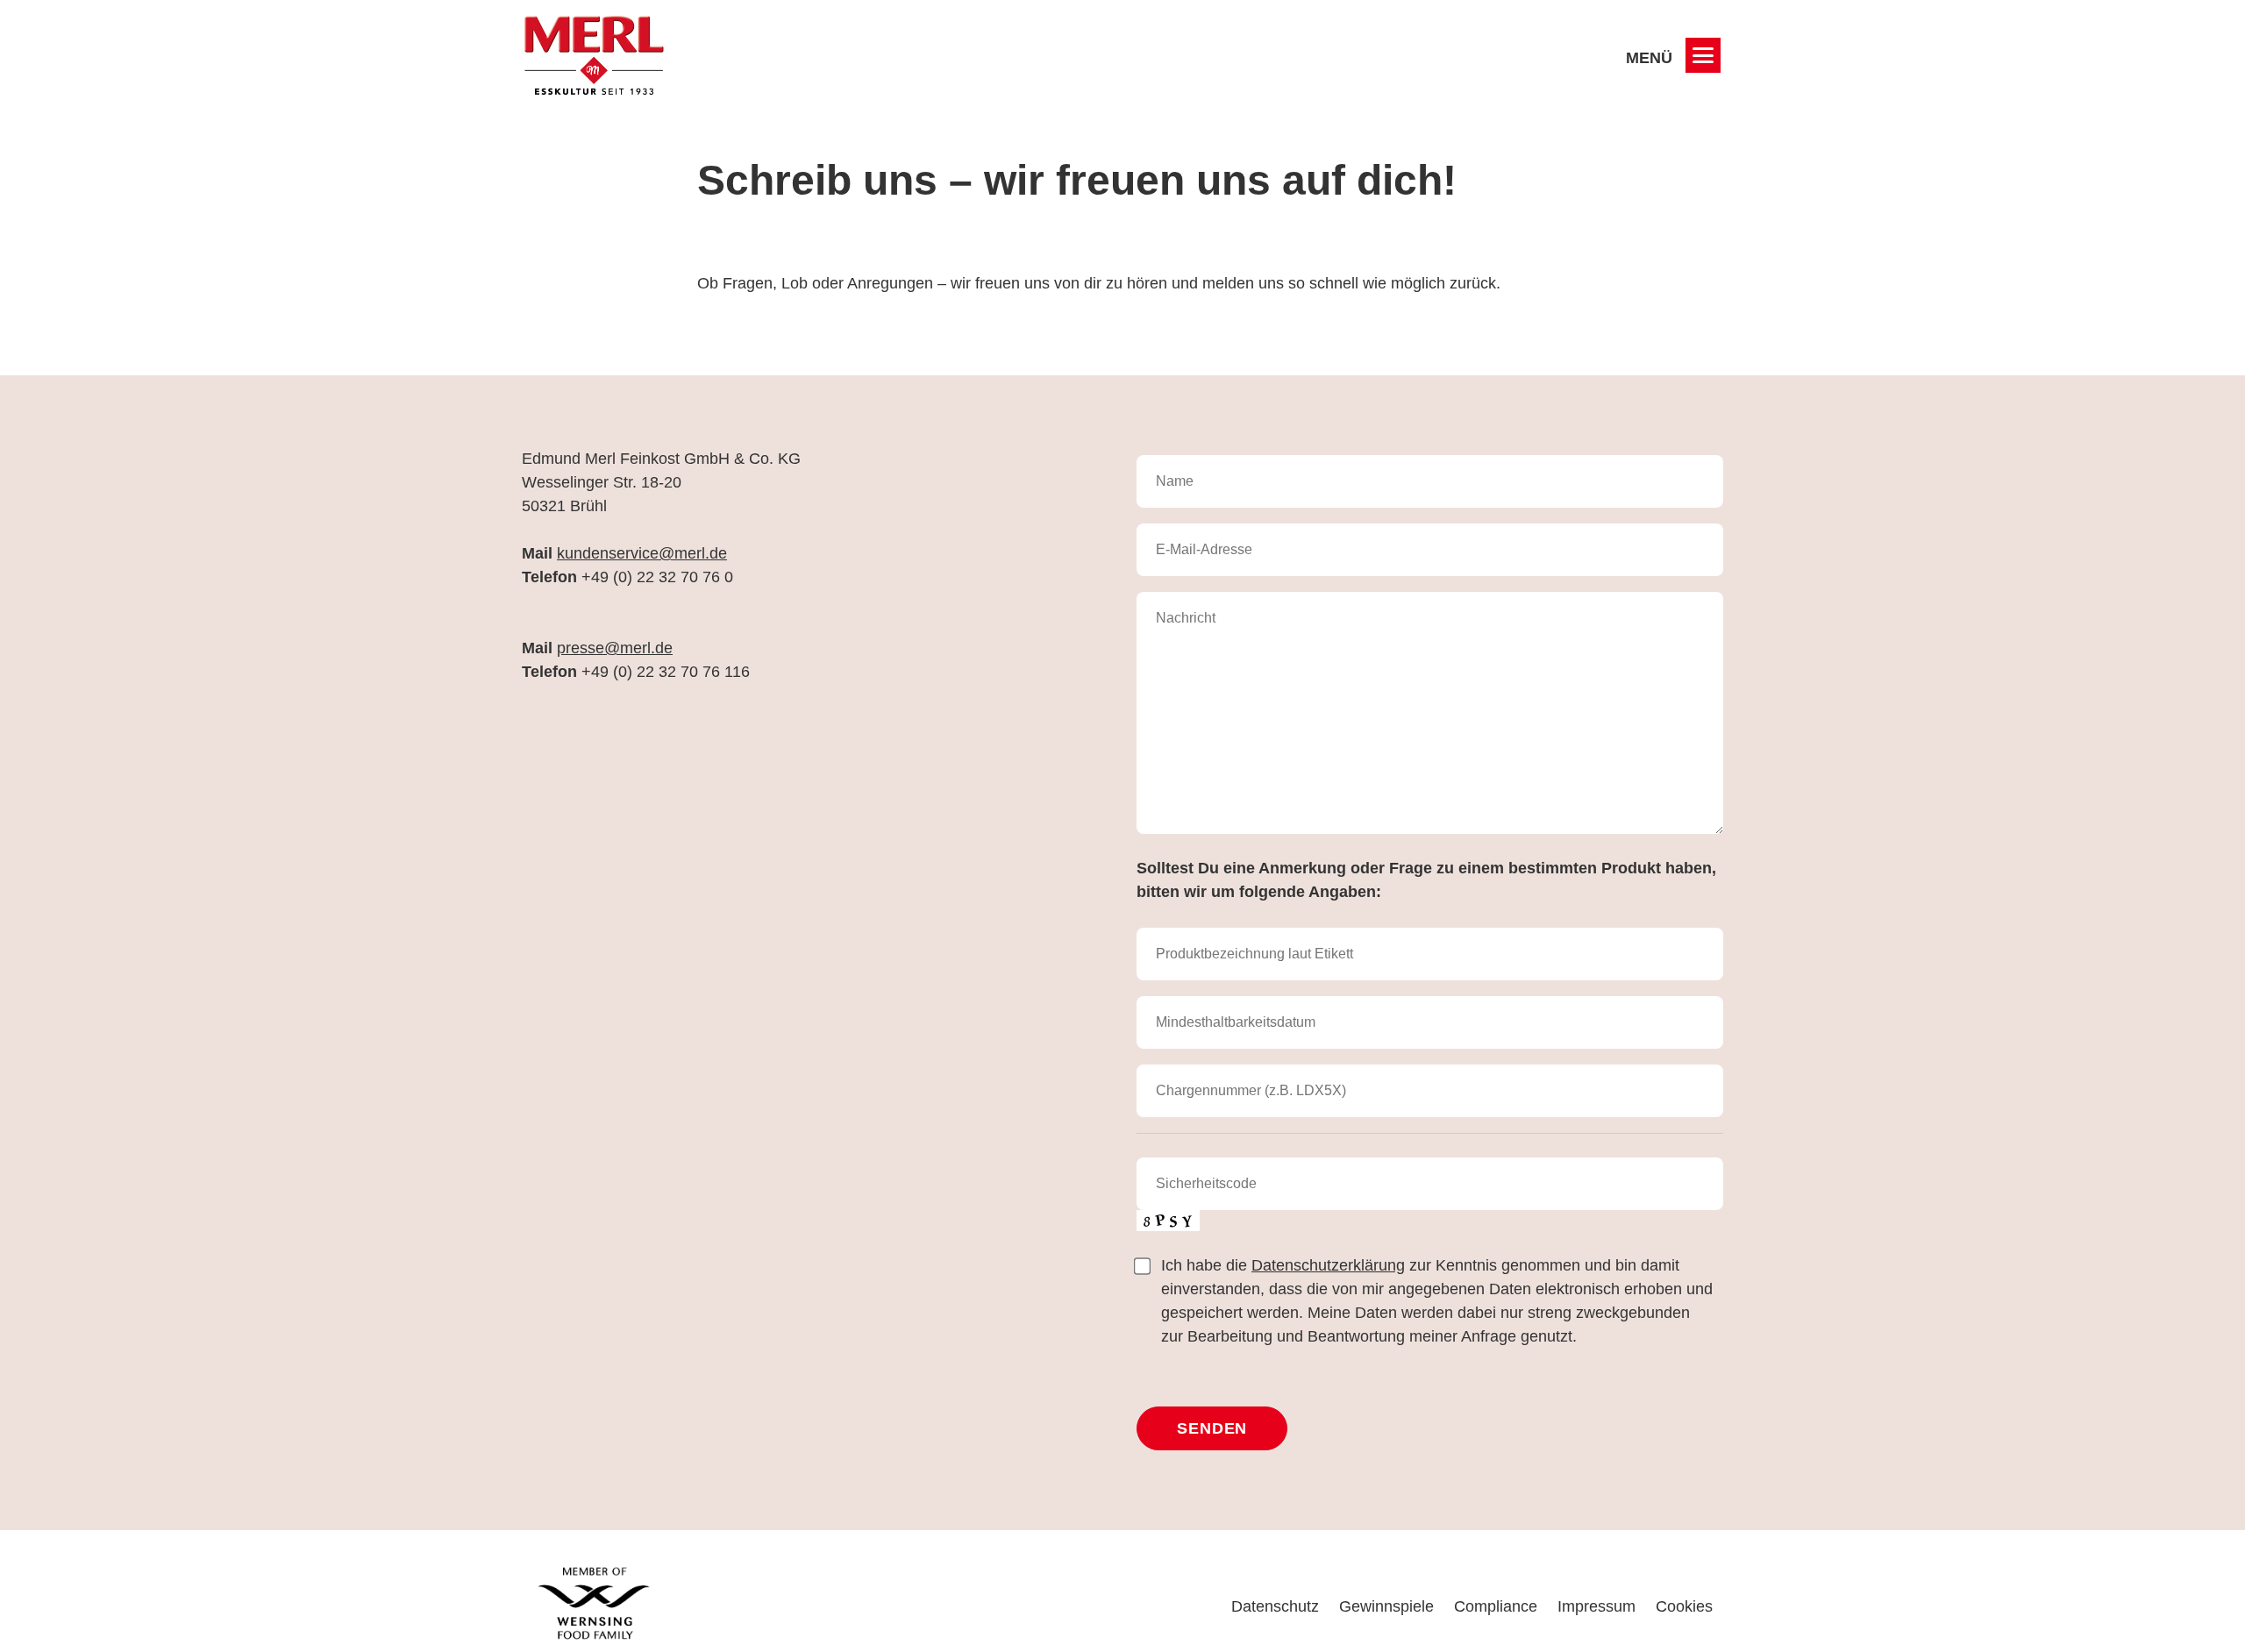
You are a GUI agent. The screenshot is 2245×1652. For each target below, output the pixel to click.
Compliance (1496, 1606)
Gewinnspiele (1386, 1606)
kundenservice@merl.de (642, 553)
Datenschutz (1275, 1606)
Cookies (1684, 1606)
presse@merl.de (615, 648)
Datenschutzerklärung (1328, 1265)
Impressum (1596, 1606)
